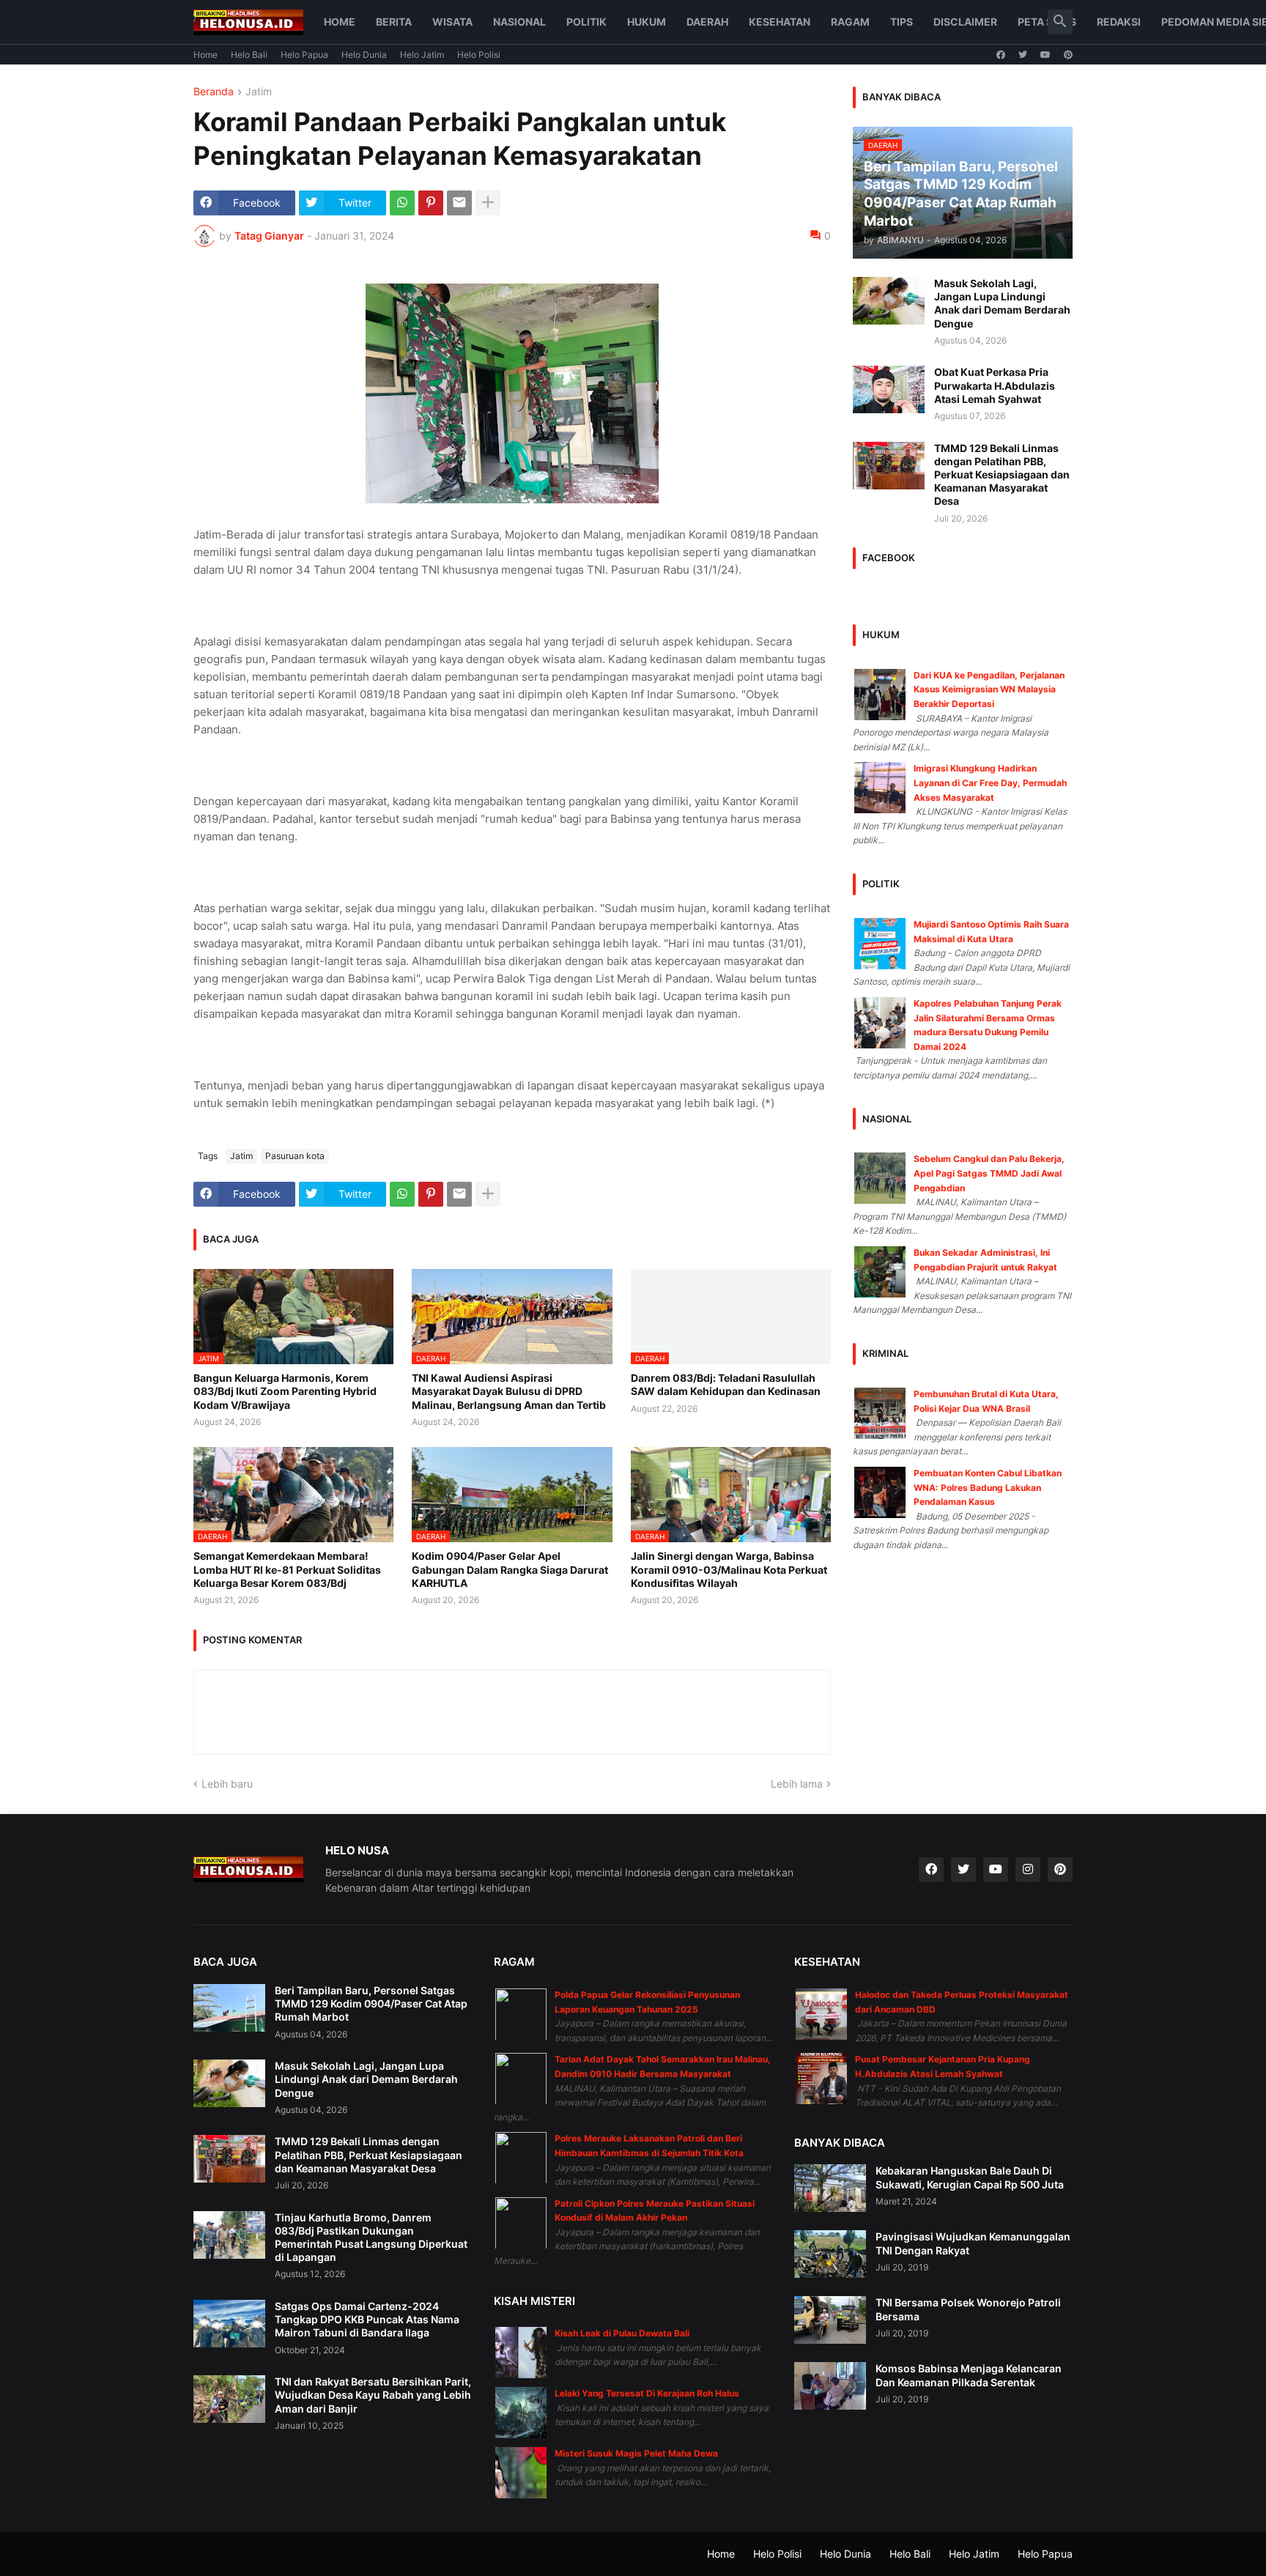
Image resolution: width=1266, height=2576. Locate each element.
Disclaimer (965, 22)
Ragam (850, 22)
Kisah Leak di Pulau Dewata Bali (622, 2333)
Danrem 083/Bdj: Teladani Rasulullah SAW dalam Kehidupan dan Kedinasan (726, 1384)
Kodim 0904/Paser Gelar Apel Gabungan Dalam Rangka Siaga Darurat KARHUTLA (510, 1569)
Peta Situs (1047, 22)
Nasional (519, 22)
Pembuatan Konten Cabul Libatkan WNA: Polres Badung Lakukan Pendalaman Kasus (988, 1487)
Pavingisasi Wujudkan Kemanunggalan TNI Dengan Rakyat (973, 2243)
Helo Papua (304, 55)
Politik (586, 22)
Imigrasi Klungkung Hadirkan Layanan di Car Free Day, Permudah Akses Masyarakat (990, 782)
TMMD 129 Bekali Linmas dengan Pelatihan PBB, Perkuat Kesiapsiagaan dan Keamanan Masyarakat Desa (1002, 475)
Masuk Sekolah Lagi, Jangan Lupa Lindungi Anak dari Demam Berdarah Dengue (1002, 303)
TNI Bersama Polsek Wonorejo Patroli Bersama (968, 2309)
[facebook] (1001, 55)
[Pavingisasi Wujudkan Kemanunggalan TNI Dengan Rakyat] (830, 2254)
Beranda (214, 92)
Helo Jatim (422, 55)
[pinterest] (1068, 55)
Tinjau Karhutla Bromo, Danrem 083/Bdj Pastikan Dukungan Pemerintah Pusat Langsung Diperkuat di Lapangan (371, 2238)
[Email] (459, 203)
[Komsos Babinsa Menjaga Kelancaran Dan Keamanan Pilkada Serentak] (830, 2386)
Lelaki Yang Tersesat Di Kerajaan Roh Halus (647, 2393)
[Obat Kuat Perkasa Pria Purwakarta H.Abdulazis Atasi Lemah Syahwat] (889, 389)
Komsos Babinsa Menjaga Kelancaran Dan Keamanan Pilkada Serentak (969, 2375)
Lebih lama (797, 1784)
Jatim (259, 92)
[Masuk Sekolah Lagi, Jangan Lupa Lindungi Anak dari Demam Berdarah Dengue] (889, 301)
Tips (902, 22)
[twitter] (1023, 55)
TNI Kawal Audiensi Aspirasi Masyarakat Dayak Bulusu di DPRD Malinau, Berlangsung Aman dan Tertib (509, 1391)
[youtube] (1045, 55)
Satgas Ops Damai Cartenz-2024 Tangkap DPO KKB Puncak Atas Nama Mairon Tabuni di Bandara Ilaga (367, 2319)
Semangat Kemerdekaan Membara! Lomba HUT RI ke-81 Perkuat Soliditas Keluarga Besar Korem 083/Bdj (287, 1569)
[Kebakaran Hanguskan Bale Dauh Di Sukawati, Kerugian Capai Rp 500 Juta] (830, 2188)
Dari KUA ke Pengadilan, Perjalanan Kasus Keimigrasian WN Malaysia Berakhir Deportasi (989, 689)
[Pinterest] (431, 203)
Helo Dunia (364, 55)
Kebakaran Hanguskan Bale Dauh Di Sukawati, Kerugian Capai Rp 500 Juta (970, 2177)
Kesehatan (780, 22)
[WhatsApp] (402, 203)
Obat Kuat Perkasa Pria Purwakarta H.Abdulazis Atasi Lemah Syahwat (995, 385)
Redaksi (1119, 22)
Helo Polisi (479, 55)
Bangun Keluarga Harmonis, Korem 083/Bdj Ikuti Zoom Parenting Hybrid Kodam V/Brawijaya (285, 1391)
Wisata (452, 22)
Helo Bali (249, 55)
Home (340, 22)
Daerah (707, 22)
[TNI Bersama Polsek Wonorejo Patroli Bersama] (830, 2320)
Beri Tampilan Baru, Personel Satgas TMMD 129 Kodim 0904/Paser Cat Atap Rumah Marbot (371, 2003)
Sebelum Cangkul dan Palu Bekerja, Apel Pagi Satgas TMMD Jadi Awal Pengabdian (989, 1173)
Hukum (647, 22)
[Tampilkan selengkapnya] (488, 203)
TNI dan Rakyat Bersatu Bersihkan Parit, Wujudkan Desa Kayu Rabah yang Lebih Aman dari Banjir (373, 2395)
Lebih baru (227, 1784)
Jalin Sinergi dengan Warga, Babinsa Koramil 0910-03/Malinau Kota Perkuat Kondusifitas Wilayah (729, 1569)
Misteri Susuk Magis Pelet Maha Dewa (636, 2453)
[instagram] (1028, 1870)
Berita (394, 22)
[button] (1060, 22)
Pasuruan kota (295, 1156)
